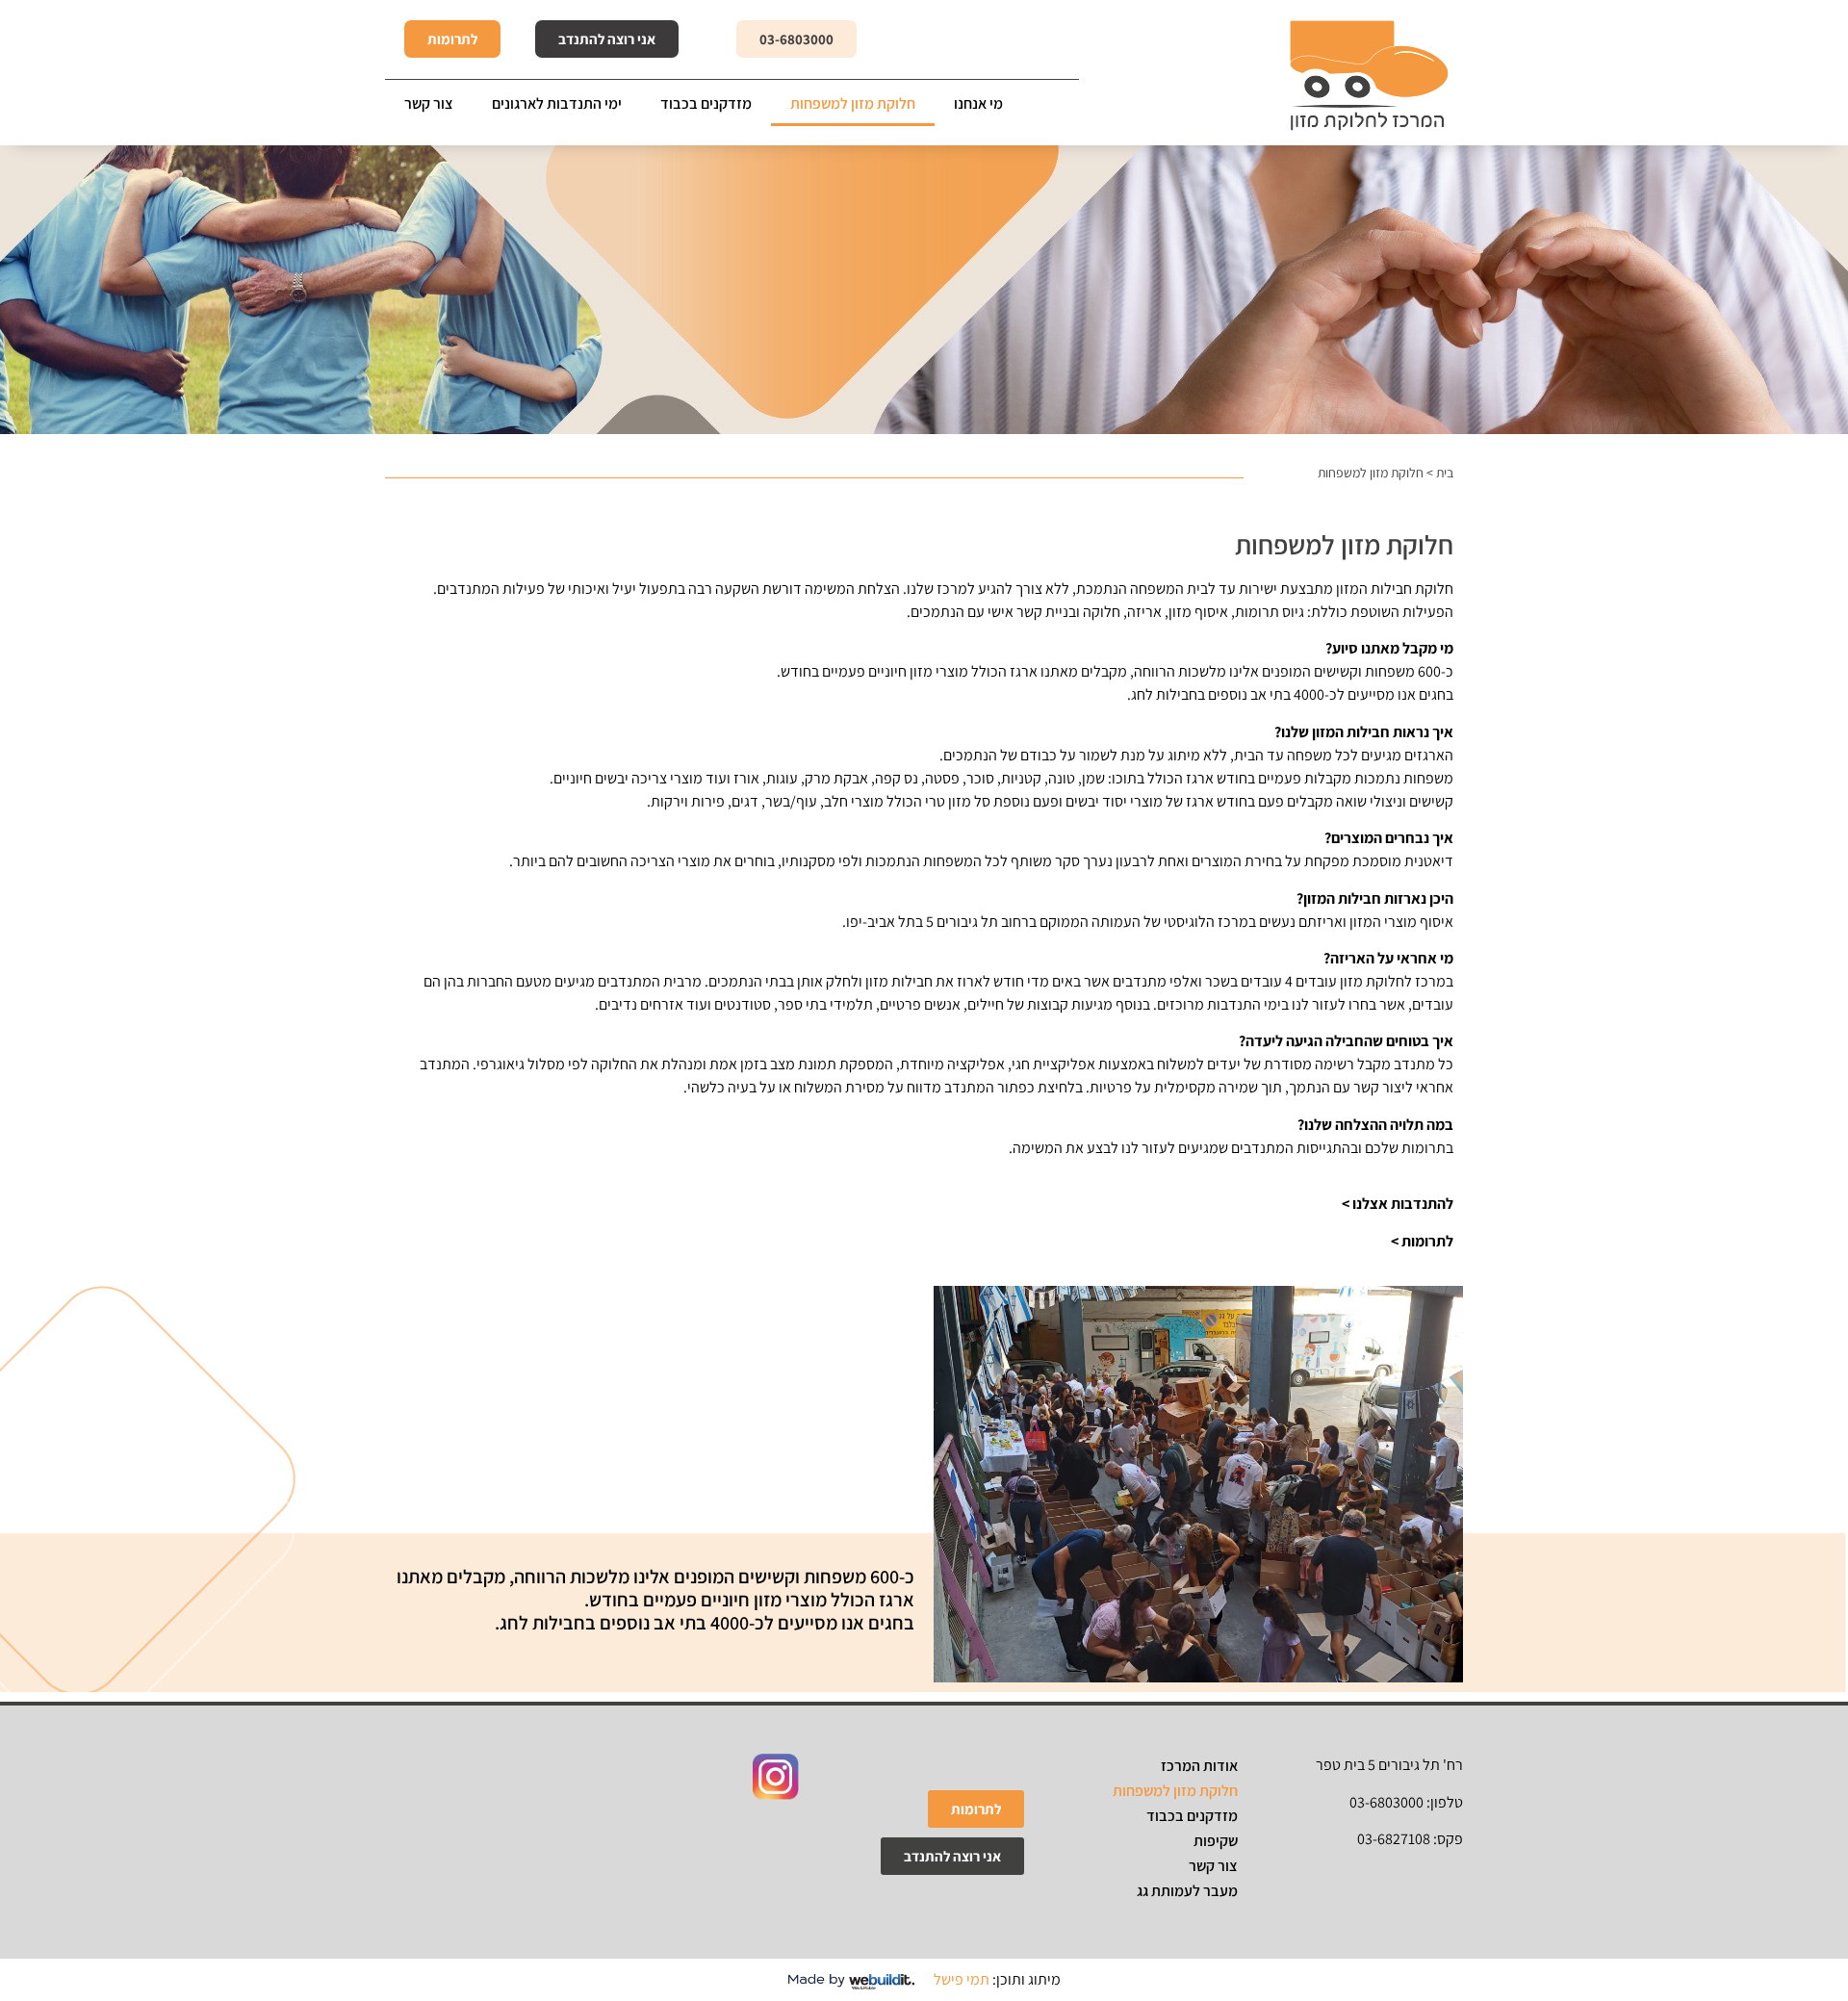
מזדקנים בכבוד (706, 103)
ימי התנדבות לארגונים (557, 103)
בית (1445, 473)
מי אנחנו (978, 103)
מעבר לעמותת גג (1187, 1891)
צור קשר (429, 103)
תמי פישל (962, 1979)
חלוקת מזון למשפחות (853, 103)
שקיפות (1216, 1841)
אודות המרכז (1199, 1766)
